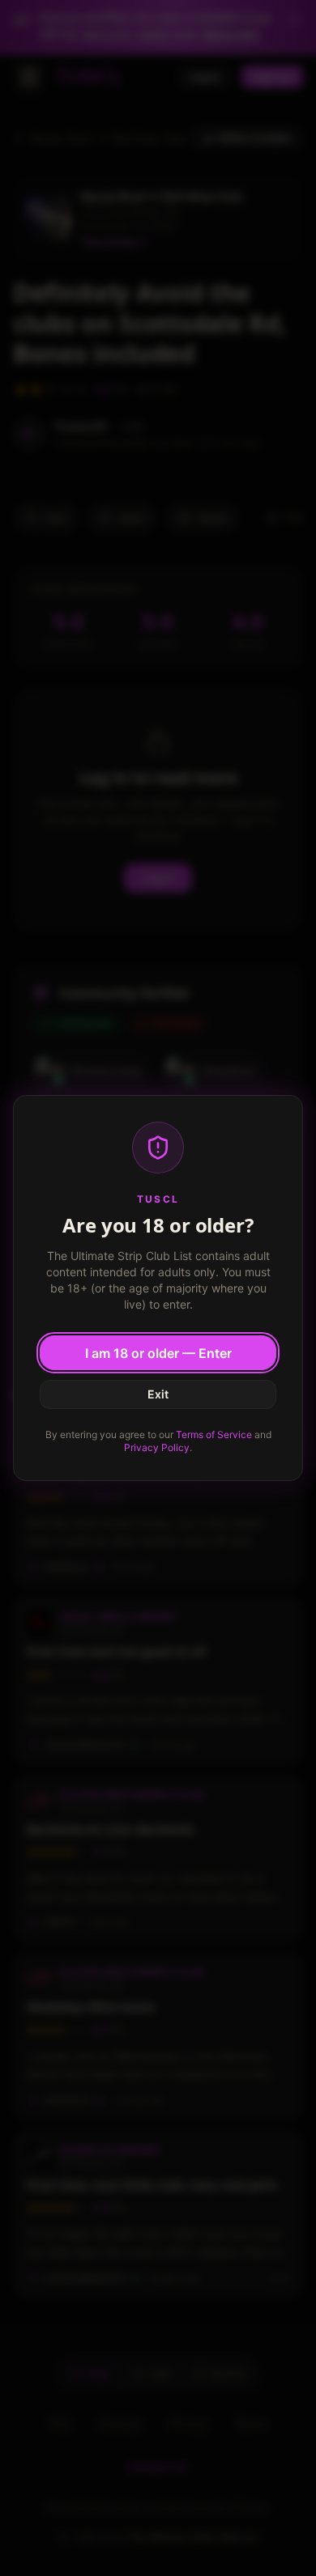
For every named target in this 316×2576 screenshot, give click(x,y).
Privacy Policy (157, 1447)
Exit (158, 1394)
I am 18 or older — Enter (158, 1353)
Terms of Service (214, 1434)
